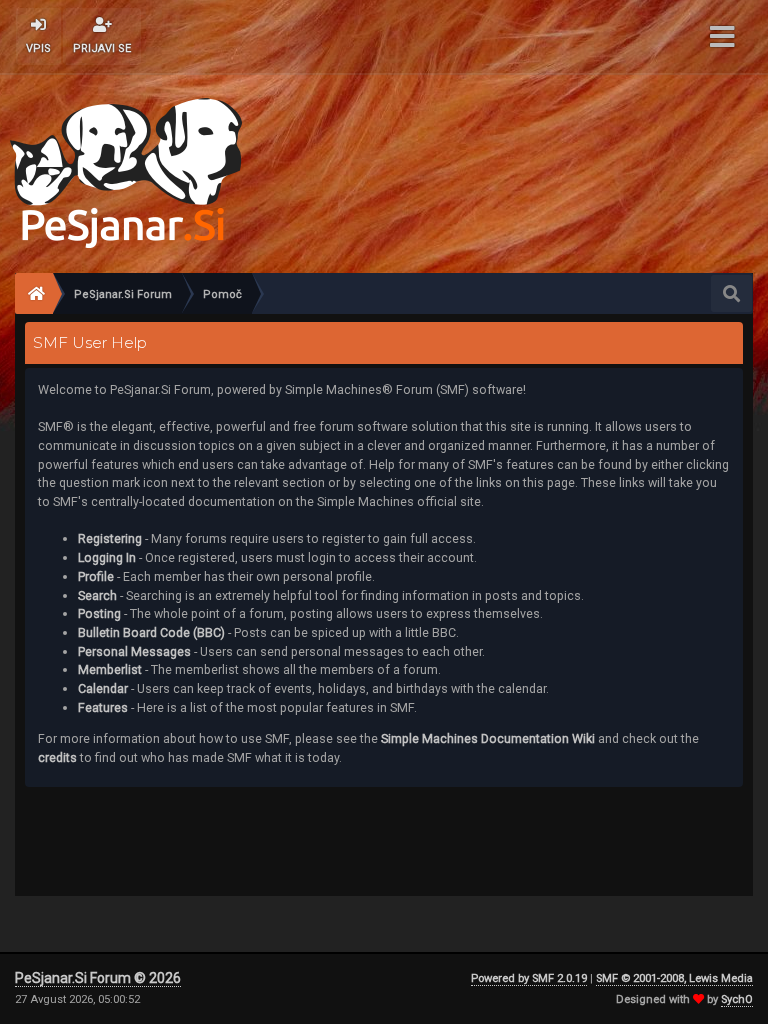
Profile (96, 576)
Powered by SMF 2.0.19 (529, 978)
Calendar (103, 688)
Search (97, 595)
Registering (110, 538)
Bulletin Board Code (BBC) (151, 632)
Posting (99, 613)
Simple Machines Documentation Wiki (488, 738)
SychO (737, 999)
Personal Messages (134, 651)
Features (103, 707)
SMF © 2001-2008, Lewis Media (674, 978)
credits (57, 757)
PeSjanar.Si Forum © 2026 (98, 978)
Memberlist (110, 669)
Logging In (107, 557)
